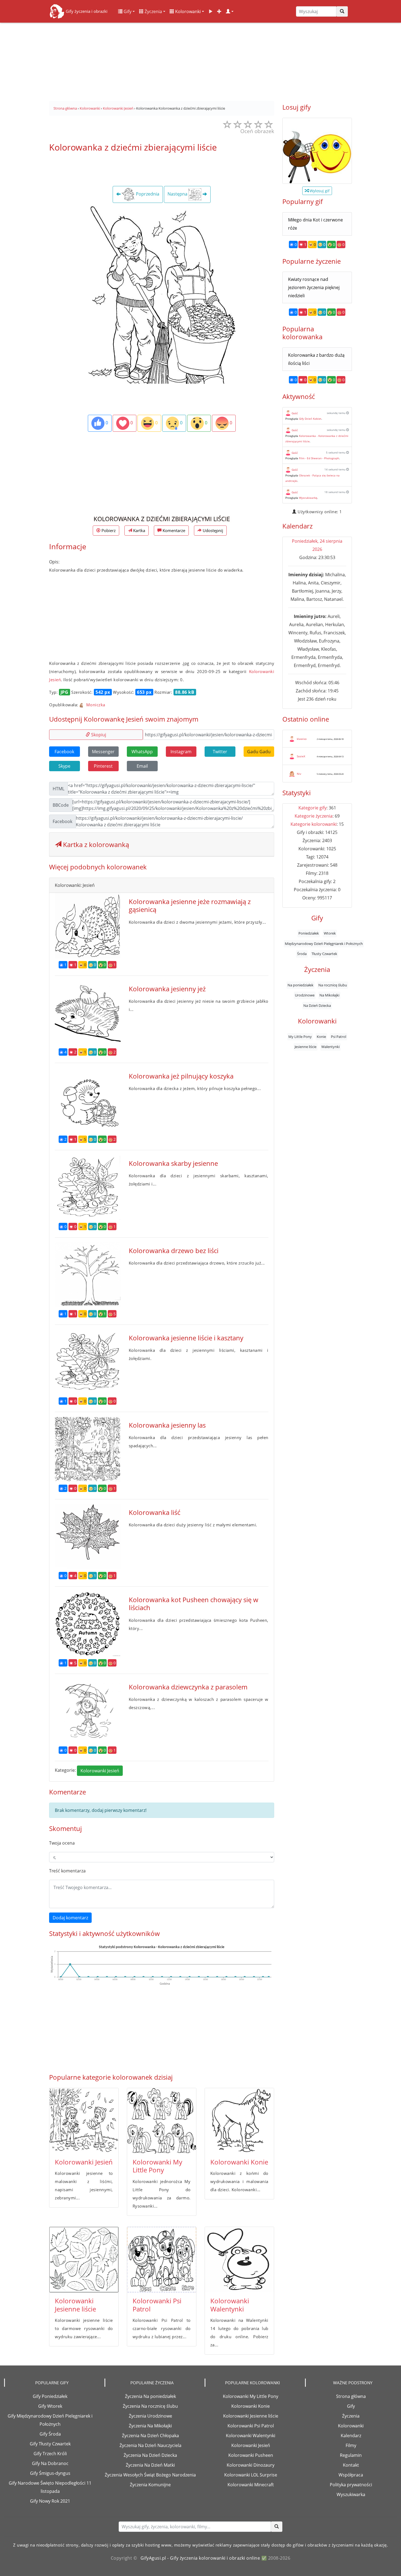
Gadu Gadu (259, 752)
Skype (64, 766)
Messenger (103, 752)
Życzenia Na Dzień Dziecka (150, 2455)
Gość (295, 413)
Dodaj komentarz (70, 1918)
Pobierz (108, 530)
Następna (178, 194)
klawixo (302, 739)
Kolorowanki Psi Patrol (157, 2305)
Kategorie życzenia (314, 816)
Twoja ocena (62, 1843)
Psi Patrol (339, 1037)
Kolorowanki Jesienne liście (75, 2305)
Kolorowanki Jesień (100, 1771)
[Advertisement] (200, 60)
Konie (321, 1037)
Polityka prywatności (351, 2485)
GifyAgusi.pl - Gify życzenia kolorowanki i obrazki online (200, 2558)
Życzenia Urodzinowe (150, 2416)
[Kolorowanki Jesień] (84, 2121)
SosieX (301, 756)
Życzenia (153, 11)
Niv (299, 774)
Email (142, 766)
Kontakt (351, 2465)
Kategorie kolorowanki (314, 824)
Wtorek (330, 933)
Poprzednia (147, 194)
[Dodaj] (219, 11)
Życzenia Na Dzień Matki (150, 2465)
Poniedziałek (309, 933)
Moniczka (95, 705)
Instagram (181, 752)
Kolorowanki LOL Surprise (251, 2475)
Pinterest (103, 766)
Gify (127, 11)
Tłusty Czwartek (324, 954)
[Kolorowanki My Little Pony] (162, 2121)
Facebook (64, 752)
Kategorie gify (312, 808)
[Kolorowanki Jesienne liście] (84, 2260)
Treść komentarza (67, 1871)
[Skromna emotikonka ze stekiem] (317, 151)
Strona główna (351, 2396)
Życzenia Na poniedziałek (150, 2396)
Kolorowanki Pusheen (251, 2455)
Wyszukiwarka (351, 2494)
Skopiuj (98, 735)
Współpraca (351, 2475)
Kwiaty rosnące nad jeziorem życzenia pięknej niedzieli (314, 287)
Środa (302, 954)
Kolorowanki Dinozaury (251, 2465)
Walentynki (330, 1047)
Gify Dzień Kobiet (310, 419)
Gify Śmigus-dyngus (50, 2473)
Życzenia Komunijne (150, 2485)
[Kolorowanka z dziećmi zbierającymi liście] (162, 294)
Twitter (220, 752)
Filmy (351, 2445)
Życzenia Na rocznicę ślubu (150, 2406)
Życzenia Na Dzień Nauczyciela (150, 2445)
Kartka (139, 530)
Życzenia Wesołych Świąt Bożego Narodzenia (150, 2475)
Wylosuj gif (319, 191)
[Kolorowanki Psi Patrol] (162, 2260)
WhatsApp (142, 752)
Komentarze (173, 530)
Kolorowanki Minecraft (251, 2485)
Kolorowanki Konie (239, 2162)
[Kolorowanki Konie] (239, 2121)
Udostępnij (212, 530)
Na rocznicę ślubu (333, 985)
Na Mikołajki (329, 995)
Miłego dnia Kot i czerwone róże (315, 224)
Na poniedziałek (300, 985)
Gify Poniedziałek (50, 2396)
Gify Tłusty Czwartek (50, 2444)
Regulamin (351, 2455)
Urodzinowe (305, 995)
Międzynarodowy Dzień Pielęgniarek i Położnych (324, 944)
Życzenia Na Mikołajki (150, 2426)
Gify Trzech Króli (50, 2454)
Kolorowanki (187, 11)
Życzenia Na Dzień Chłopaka (150, 2436)
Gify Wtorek (50, 2406)
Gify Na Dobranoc (50, 2463)
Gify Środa (50, 2434)
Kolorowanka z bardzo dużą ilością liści (316, 359)
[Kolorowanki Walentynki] (239, 2260)
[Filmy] (211, 11)
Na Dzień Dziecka (317, 1005)
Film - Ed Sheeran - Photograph (319, 458)
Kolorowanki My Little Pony (157, 2166)
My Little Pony (300, 1037)
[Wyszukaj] (342, 11)
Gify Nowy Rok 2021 (50, 2501)
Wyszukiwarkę (308, 498)
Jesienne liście (306, 1047)
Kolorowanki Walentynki (230, 2305)
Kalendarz (351, 2436)
